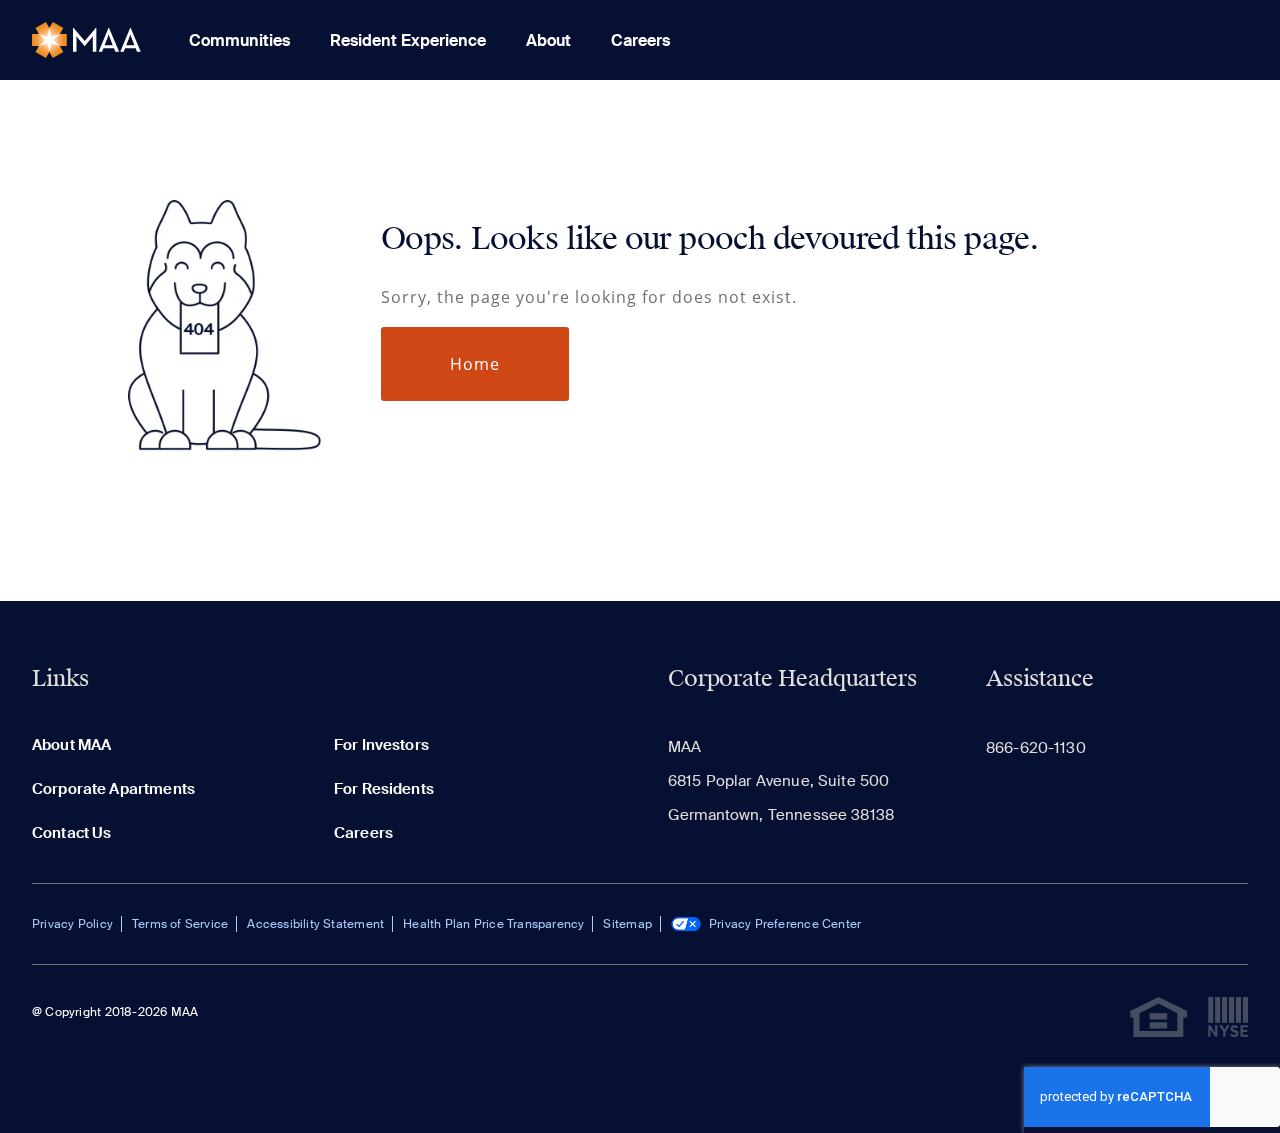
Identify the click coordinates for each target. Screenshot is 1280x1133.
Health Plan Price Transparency (493, 924)
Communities (239, 40)
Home (475, 364)
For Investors (381, 745)
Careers (640, 40)
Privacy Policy (72, 924)
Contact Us (72, 833)
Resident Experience (408, 40)
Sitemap (627, 924)
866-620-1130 (1036, 748)
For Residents (384, 789)
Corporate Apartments (113, 789)
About (548, 40)
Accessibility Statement (315, 924)
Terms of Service (180, 924)
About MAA (71, 745)
